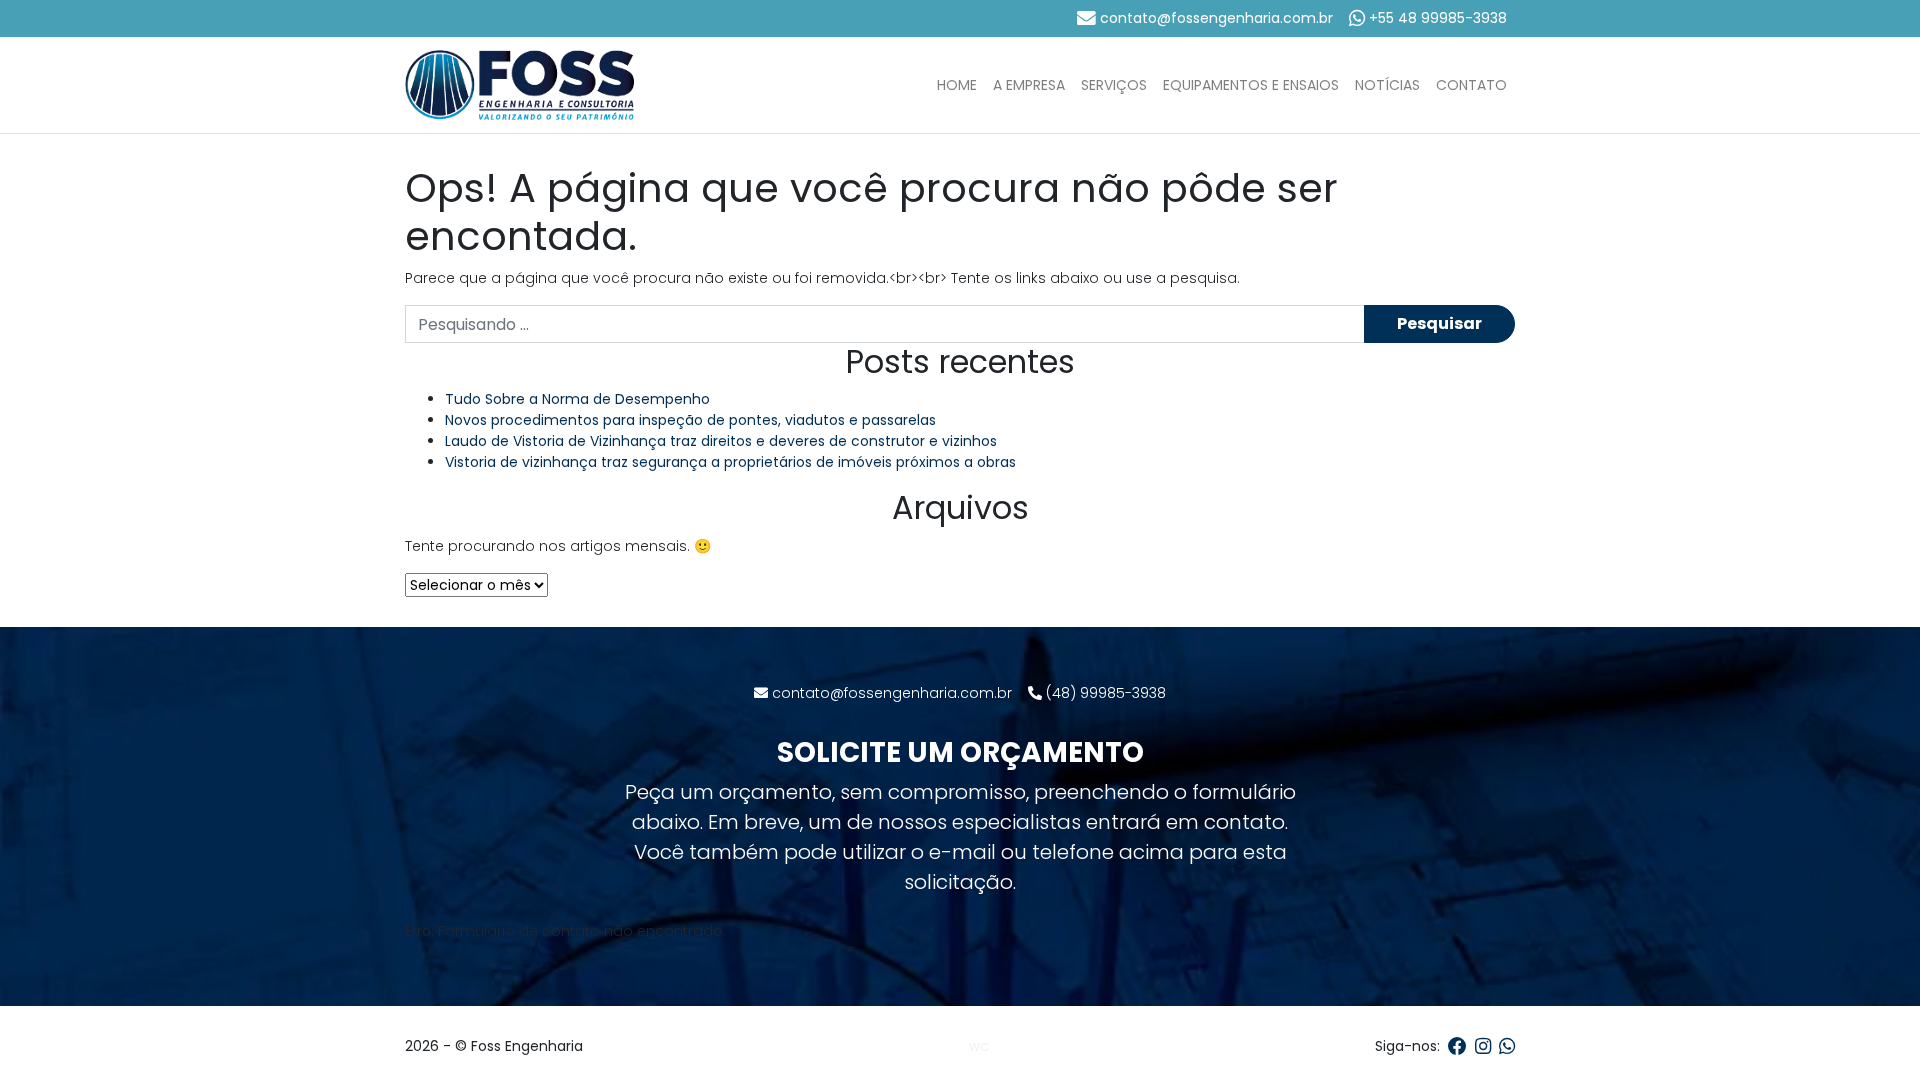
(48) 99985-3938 (1104, 693)
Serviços (1114, 85)
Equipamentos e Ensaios (1251, 85)
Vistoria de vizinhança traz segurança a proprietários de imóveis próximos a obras (730, 462)
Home (957, 85)
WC (979, 1047)
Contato (1471, 85)
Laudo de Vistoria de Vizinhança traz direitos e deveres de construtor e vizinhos (721, 441)
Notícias (1387, 85)
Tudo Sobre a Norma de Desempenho (577, 399)
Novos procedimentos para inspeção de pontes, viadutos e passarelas (690, 420)
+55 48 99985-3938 (1436, 18)
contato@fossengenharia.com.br (1214, 18)
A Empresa (1029, 85)
